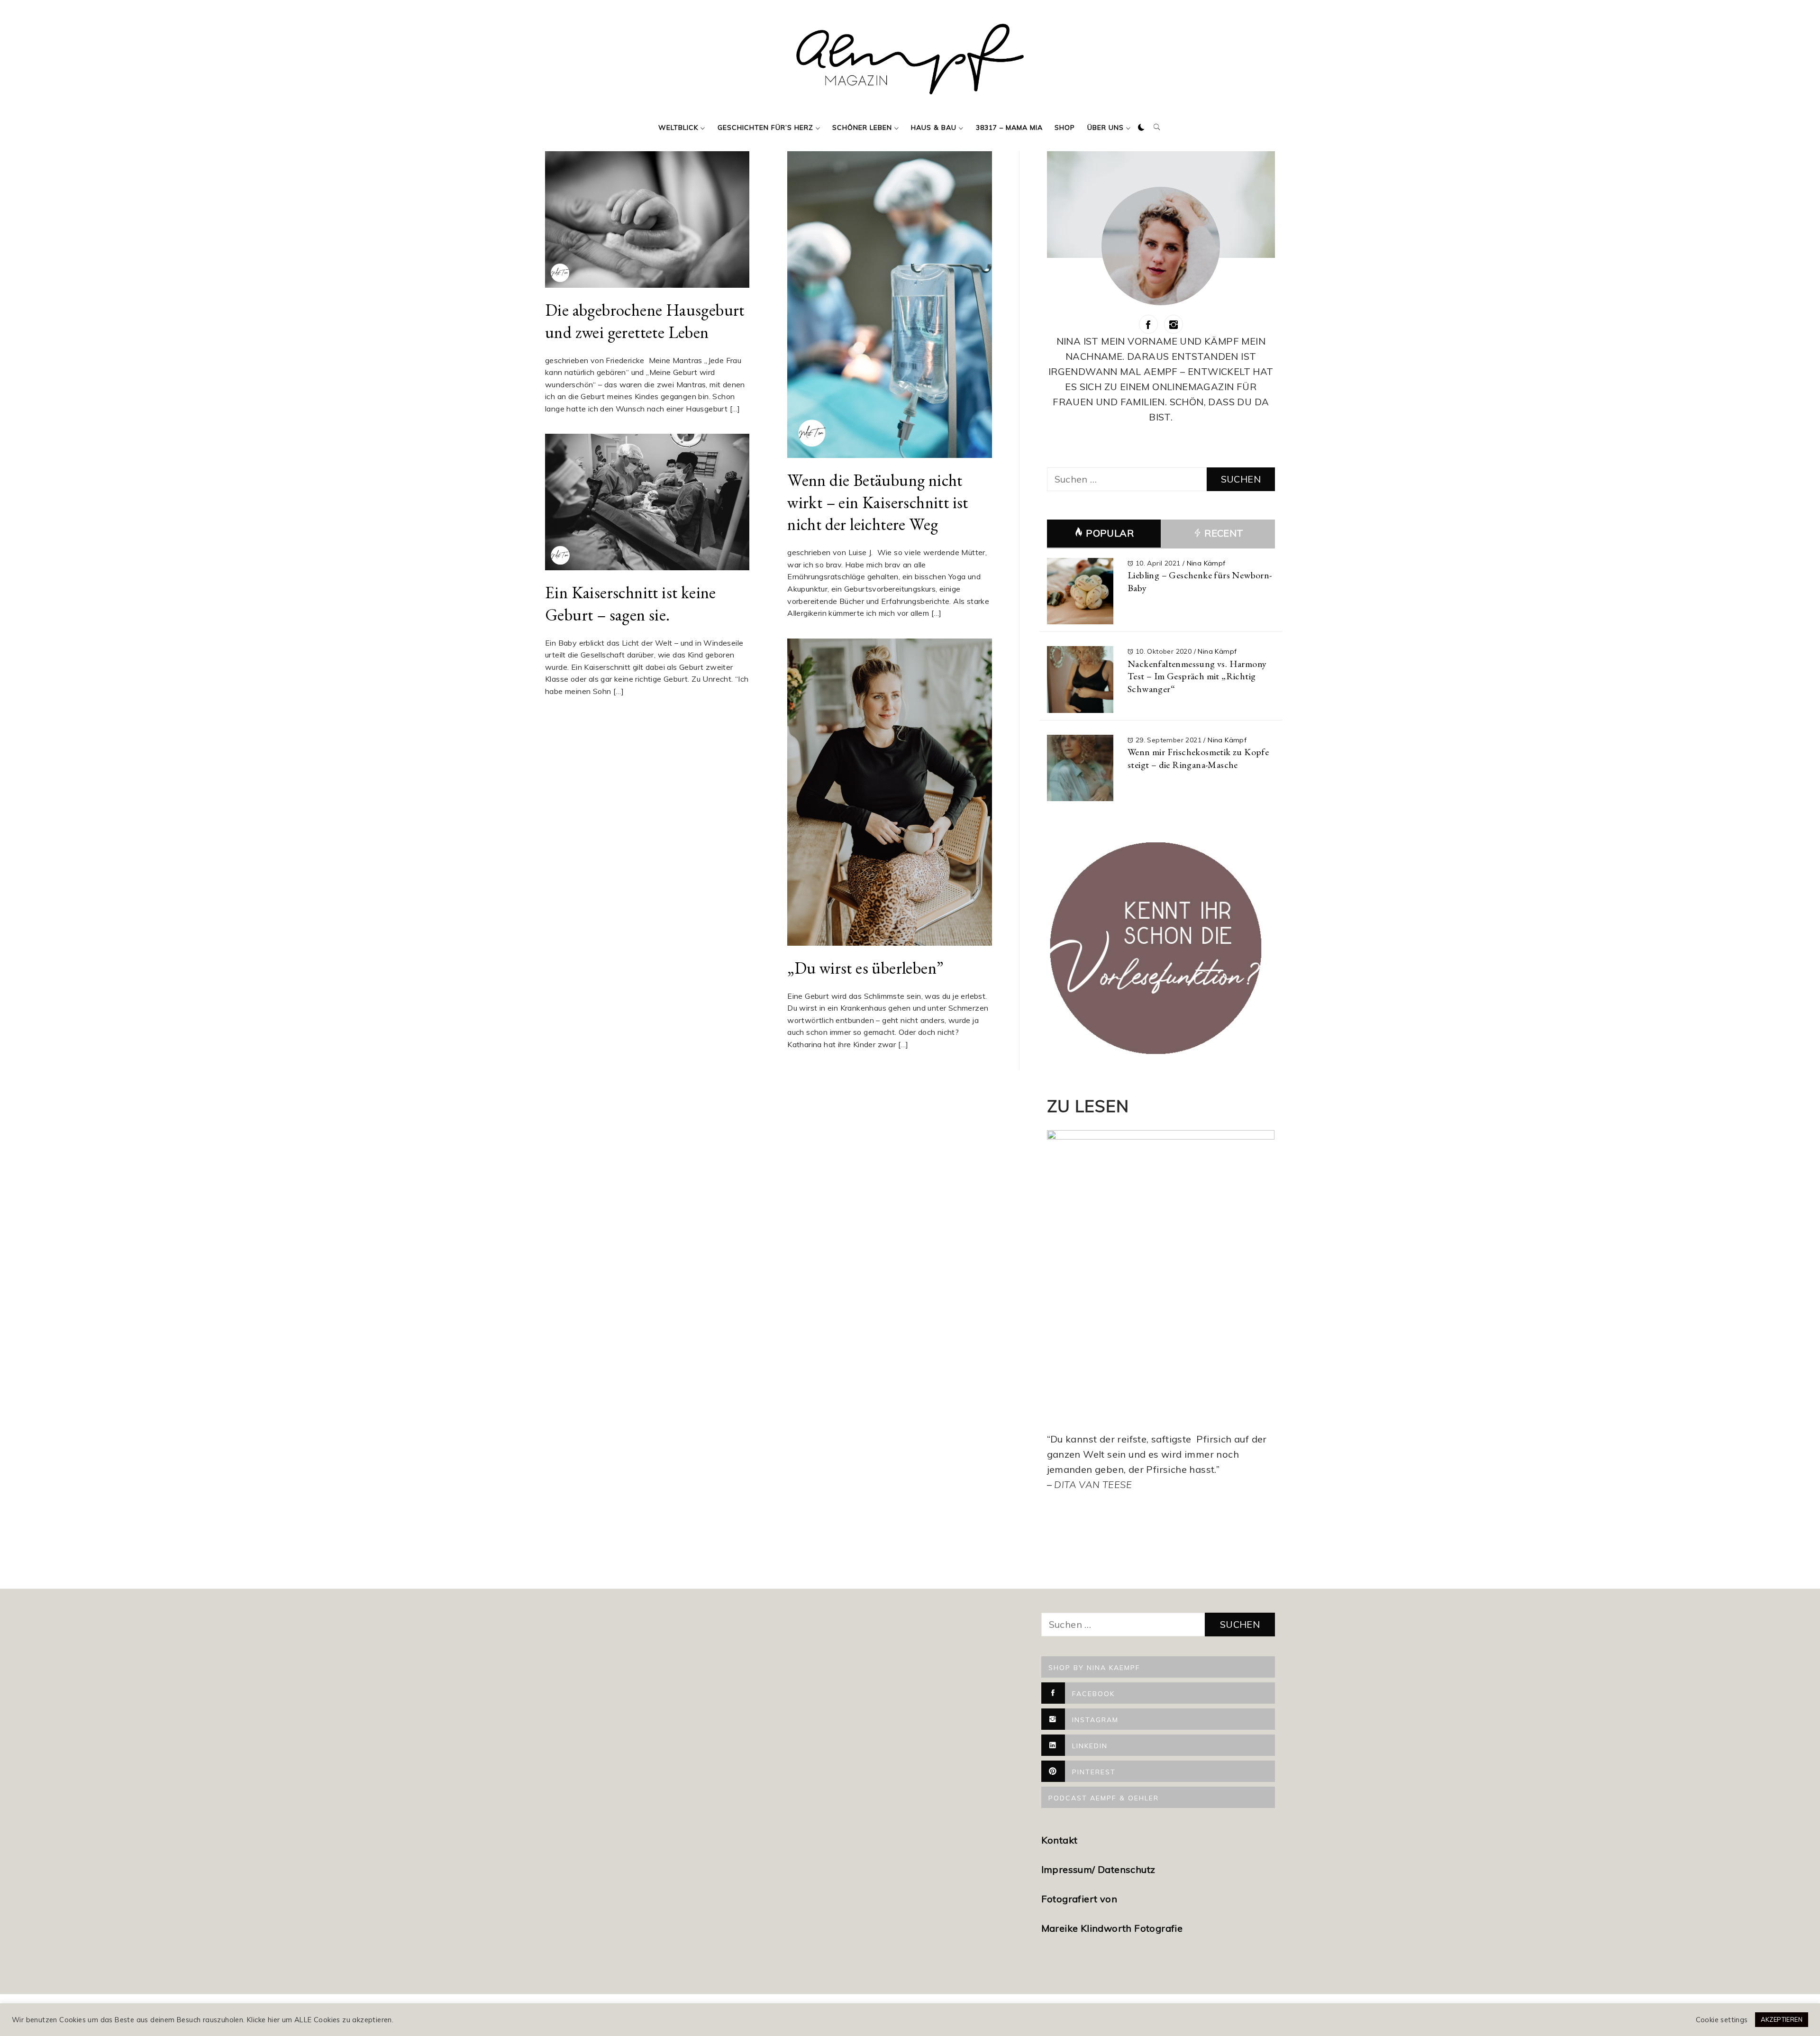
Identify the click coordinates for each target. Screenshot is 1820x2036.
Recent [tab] (1223, 533)
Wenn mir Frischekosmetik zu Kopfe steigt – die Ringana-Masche (1198, 758)
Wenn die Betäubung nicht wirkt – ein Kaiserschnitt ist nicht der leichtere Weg (878, 502)
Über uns (1106, 128)
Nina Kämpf (1206, 563)
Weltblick (678, 128)
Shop (1065, 128)
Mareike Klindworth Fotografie (1112, 1928)
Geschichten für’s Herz (765, 128)
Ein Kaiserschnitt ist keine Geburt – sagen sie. (631, 603)
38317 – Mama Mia (1009, 128)
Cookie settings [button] (1722, 2020)
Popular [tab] (1110, 533)
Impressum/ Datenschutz (1100, 1869)
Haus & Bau (934, 128)
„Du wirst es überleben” (865, 968)
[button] (1141, 128)
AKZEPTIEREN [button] (1782, 2019)
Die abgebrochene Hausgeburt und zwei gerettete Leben (645, 321)
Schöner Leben (862, 128)
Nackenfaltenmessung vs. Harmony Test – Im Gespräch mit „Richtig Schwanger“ (1197, 676)
